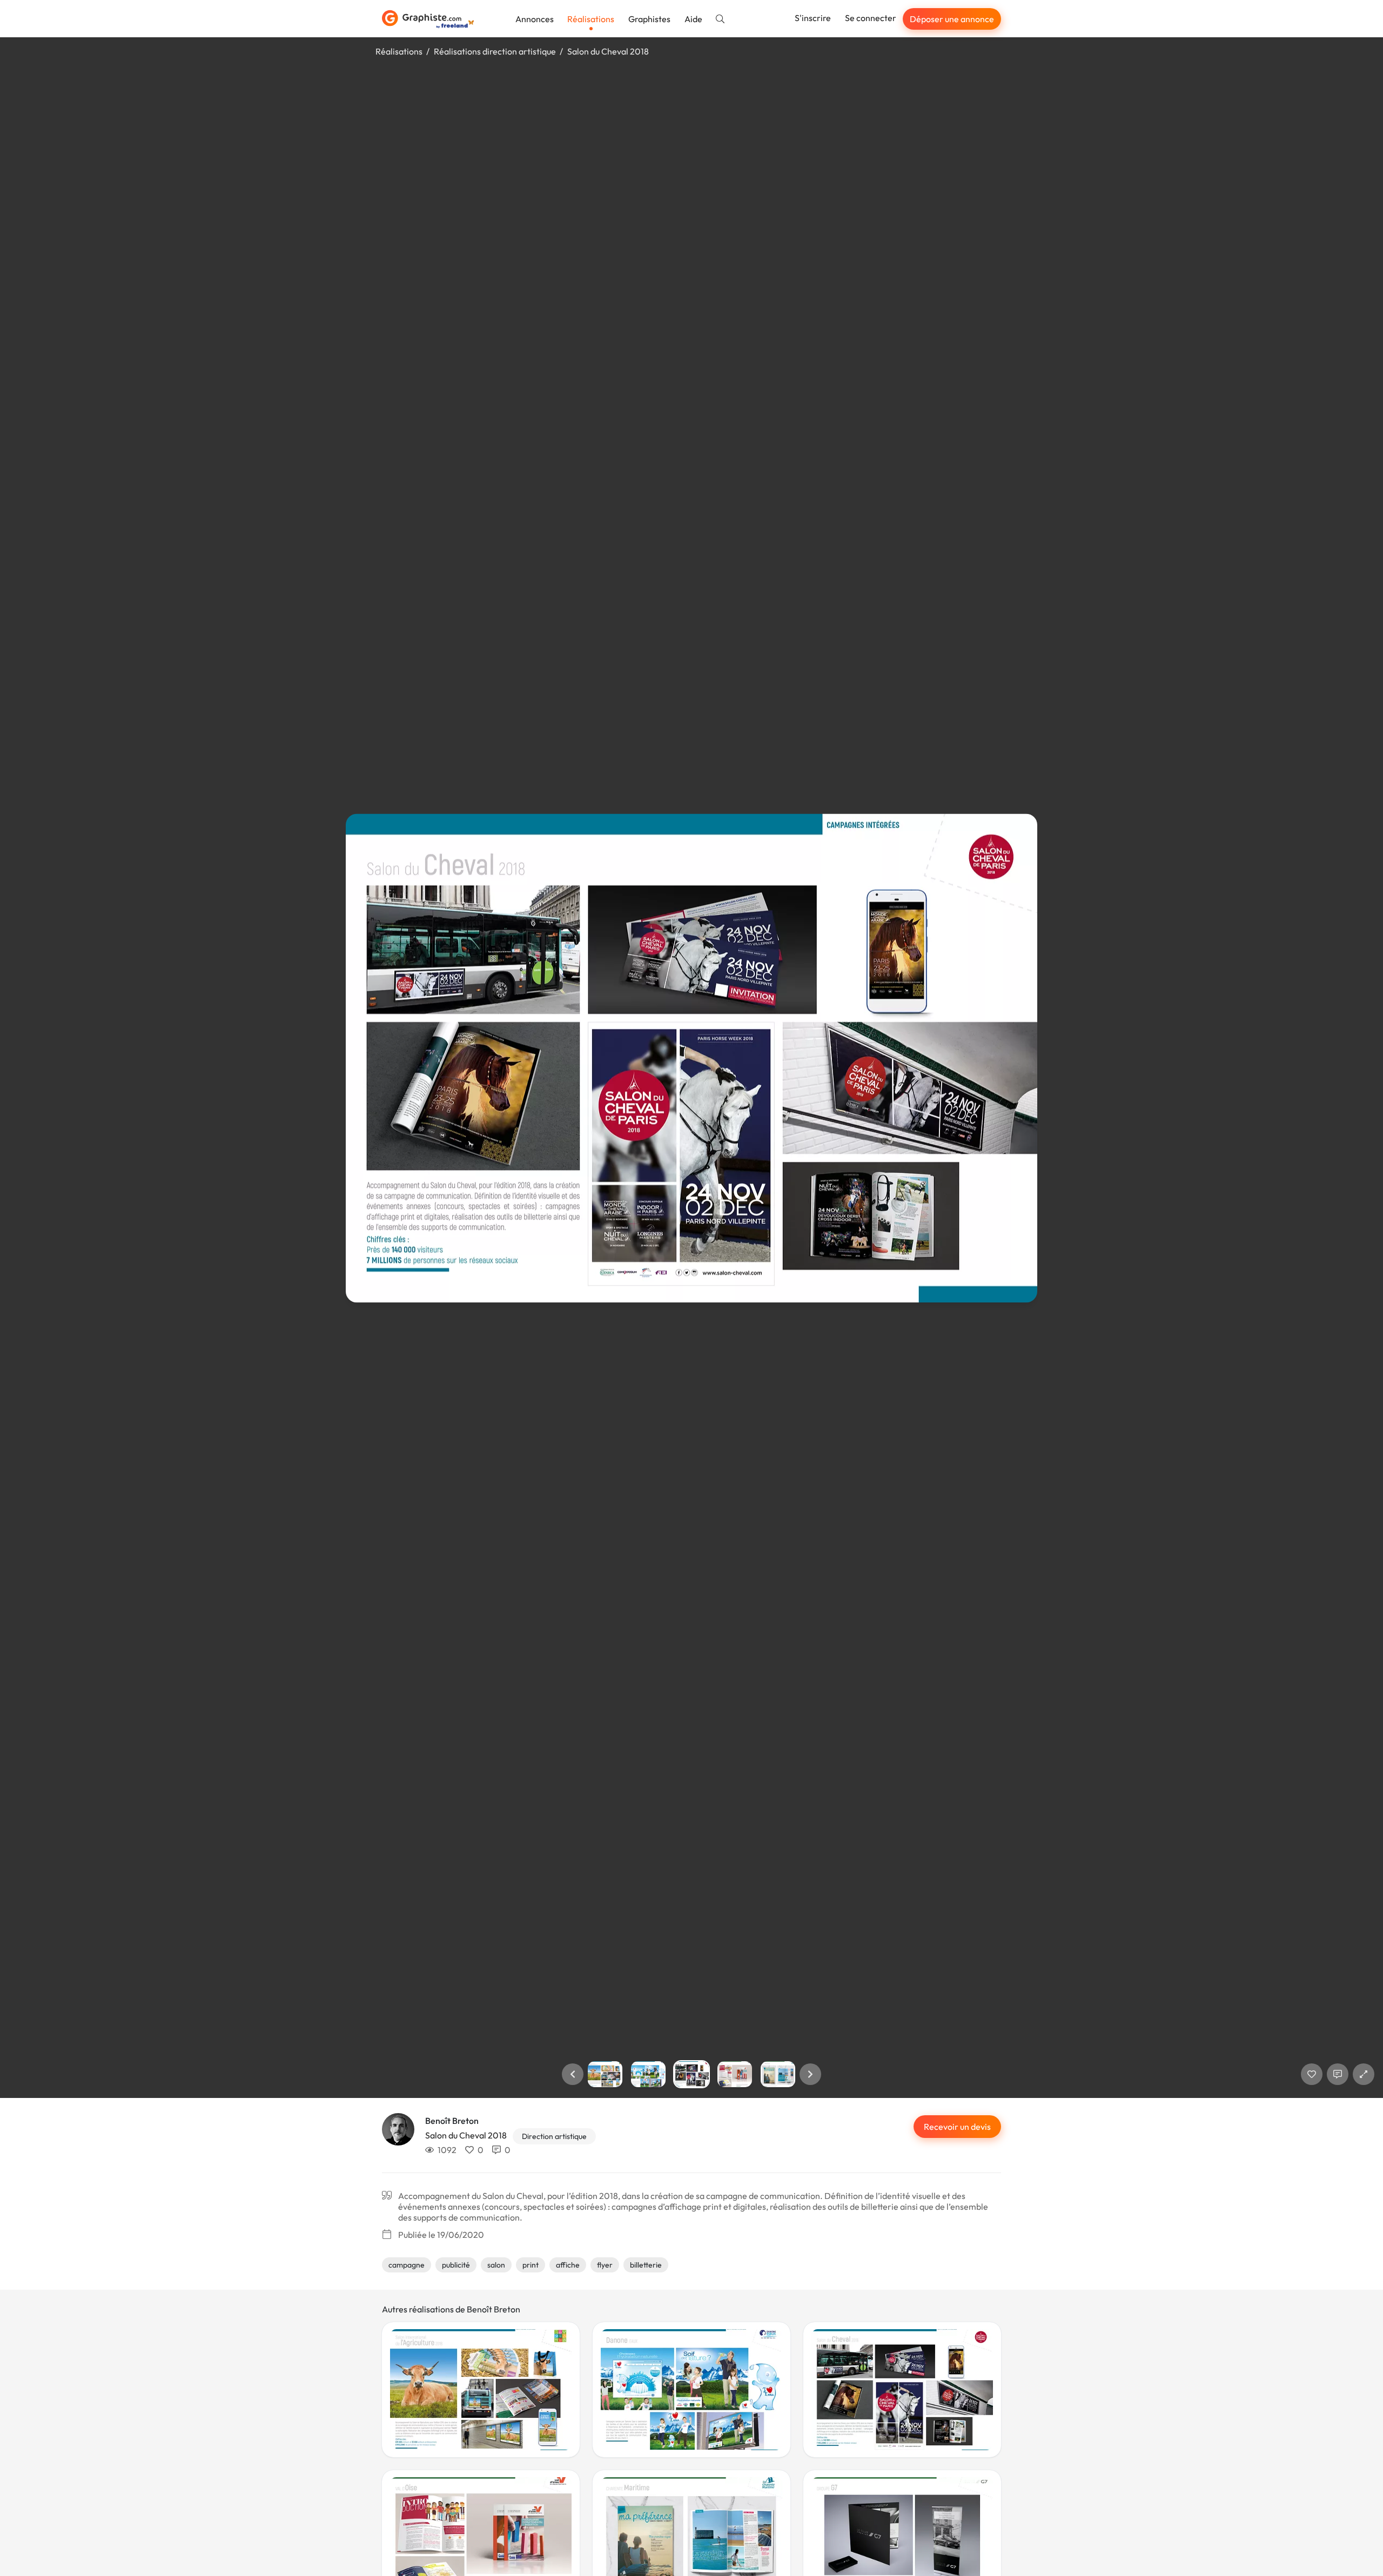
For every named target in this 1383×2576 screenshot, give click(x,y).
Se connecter (871, 18)
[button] (573, 2074)
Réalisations (591, 19)
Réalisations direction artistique (495, 51)
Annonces (535, 19)
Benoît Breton (452, 2121)
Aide (693, 19)
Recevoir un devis (957, 2127)
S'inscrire (813, 18)
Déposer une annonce (952, 19)
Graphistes (649, 19)
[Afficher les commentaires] (1338, 2074)
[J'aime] (1312, 2074)
